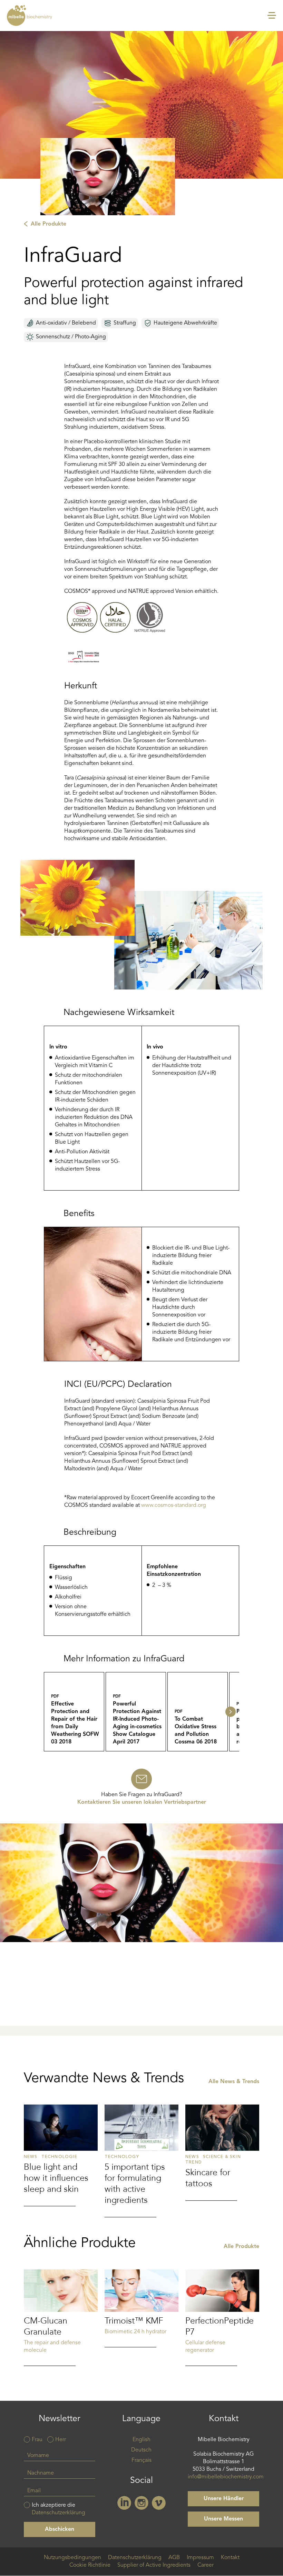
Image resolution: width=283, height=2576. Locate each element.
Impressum (200, 2558)
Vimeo (159, 2503)
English (141, 2440)
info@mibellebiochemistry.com (226, 2477)
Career (206, 2565)
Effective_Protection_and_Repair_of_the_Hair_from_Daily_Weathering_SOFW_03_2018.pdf (74, 1712)
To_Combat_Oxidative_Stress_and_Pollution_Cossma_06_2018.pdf (198, 1712)
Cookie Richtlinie (90, 2565)
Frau (37, 2440)
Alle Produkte (48, 224)
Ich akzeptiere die (58, 2509)
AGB (174, 2558)
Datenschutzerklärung (58, 2513)
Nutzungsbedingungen (72, 2558)
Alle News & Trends (234, 2082)
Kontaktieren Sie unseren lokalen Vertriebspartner (142, 1802)
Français (141, 2460)
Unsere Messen (223, 2519)
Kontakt (230, 2558)
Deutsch (141, 2450)
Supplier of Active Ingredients (154, 2565)
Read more (61, 2155)
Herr (61, 2440)
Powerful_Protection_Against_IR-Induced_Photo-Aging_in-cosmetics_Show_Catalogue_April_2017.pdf (136, 1712)
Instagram (141, 2503)
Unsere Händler (224, 2499)
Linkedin (124, 2503)
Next (231, 1712)
